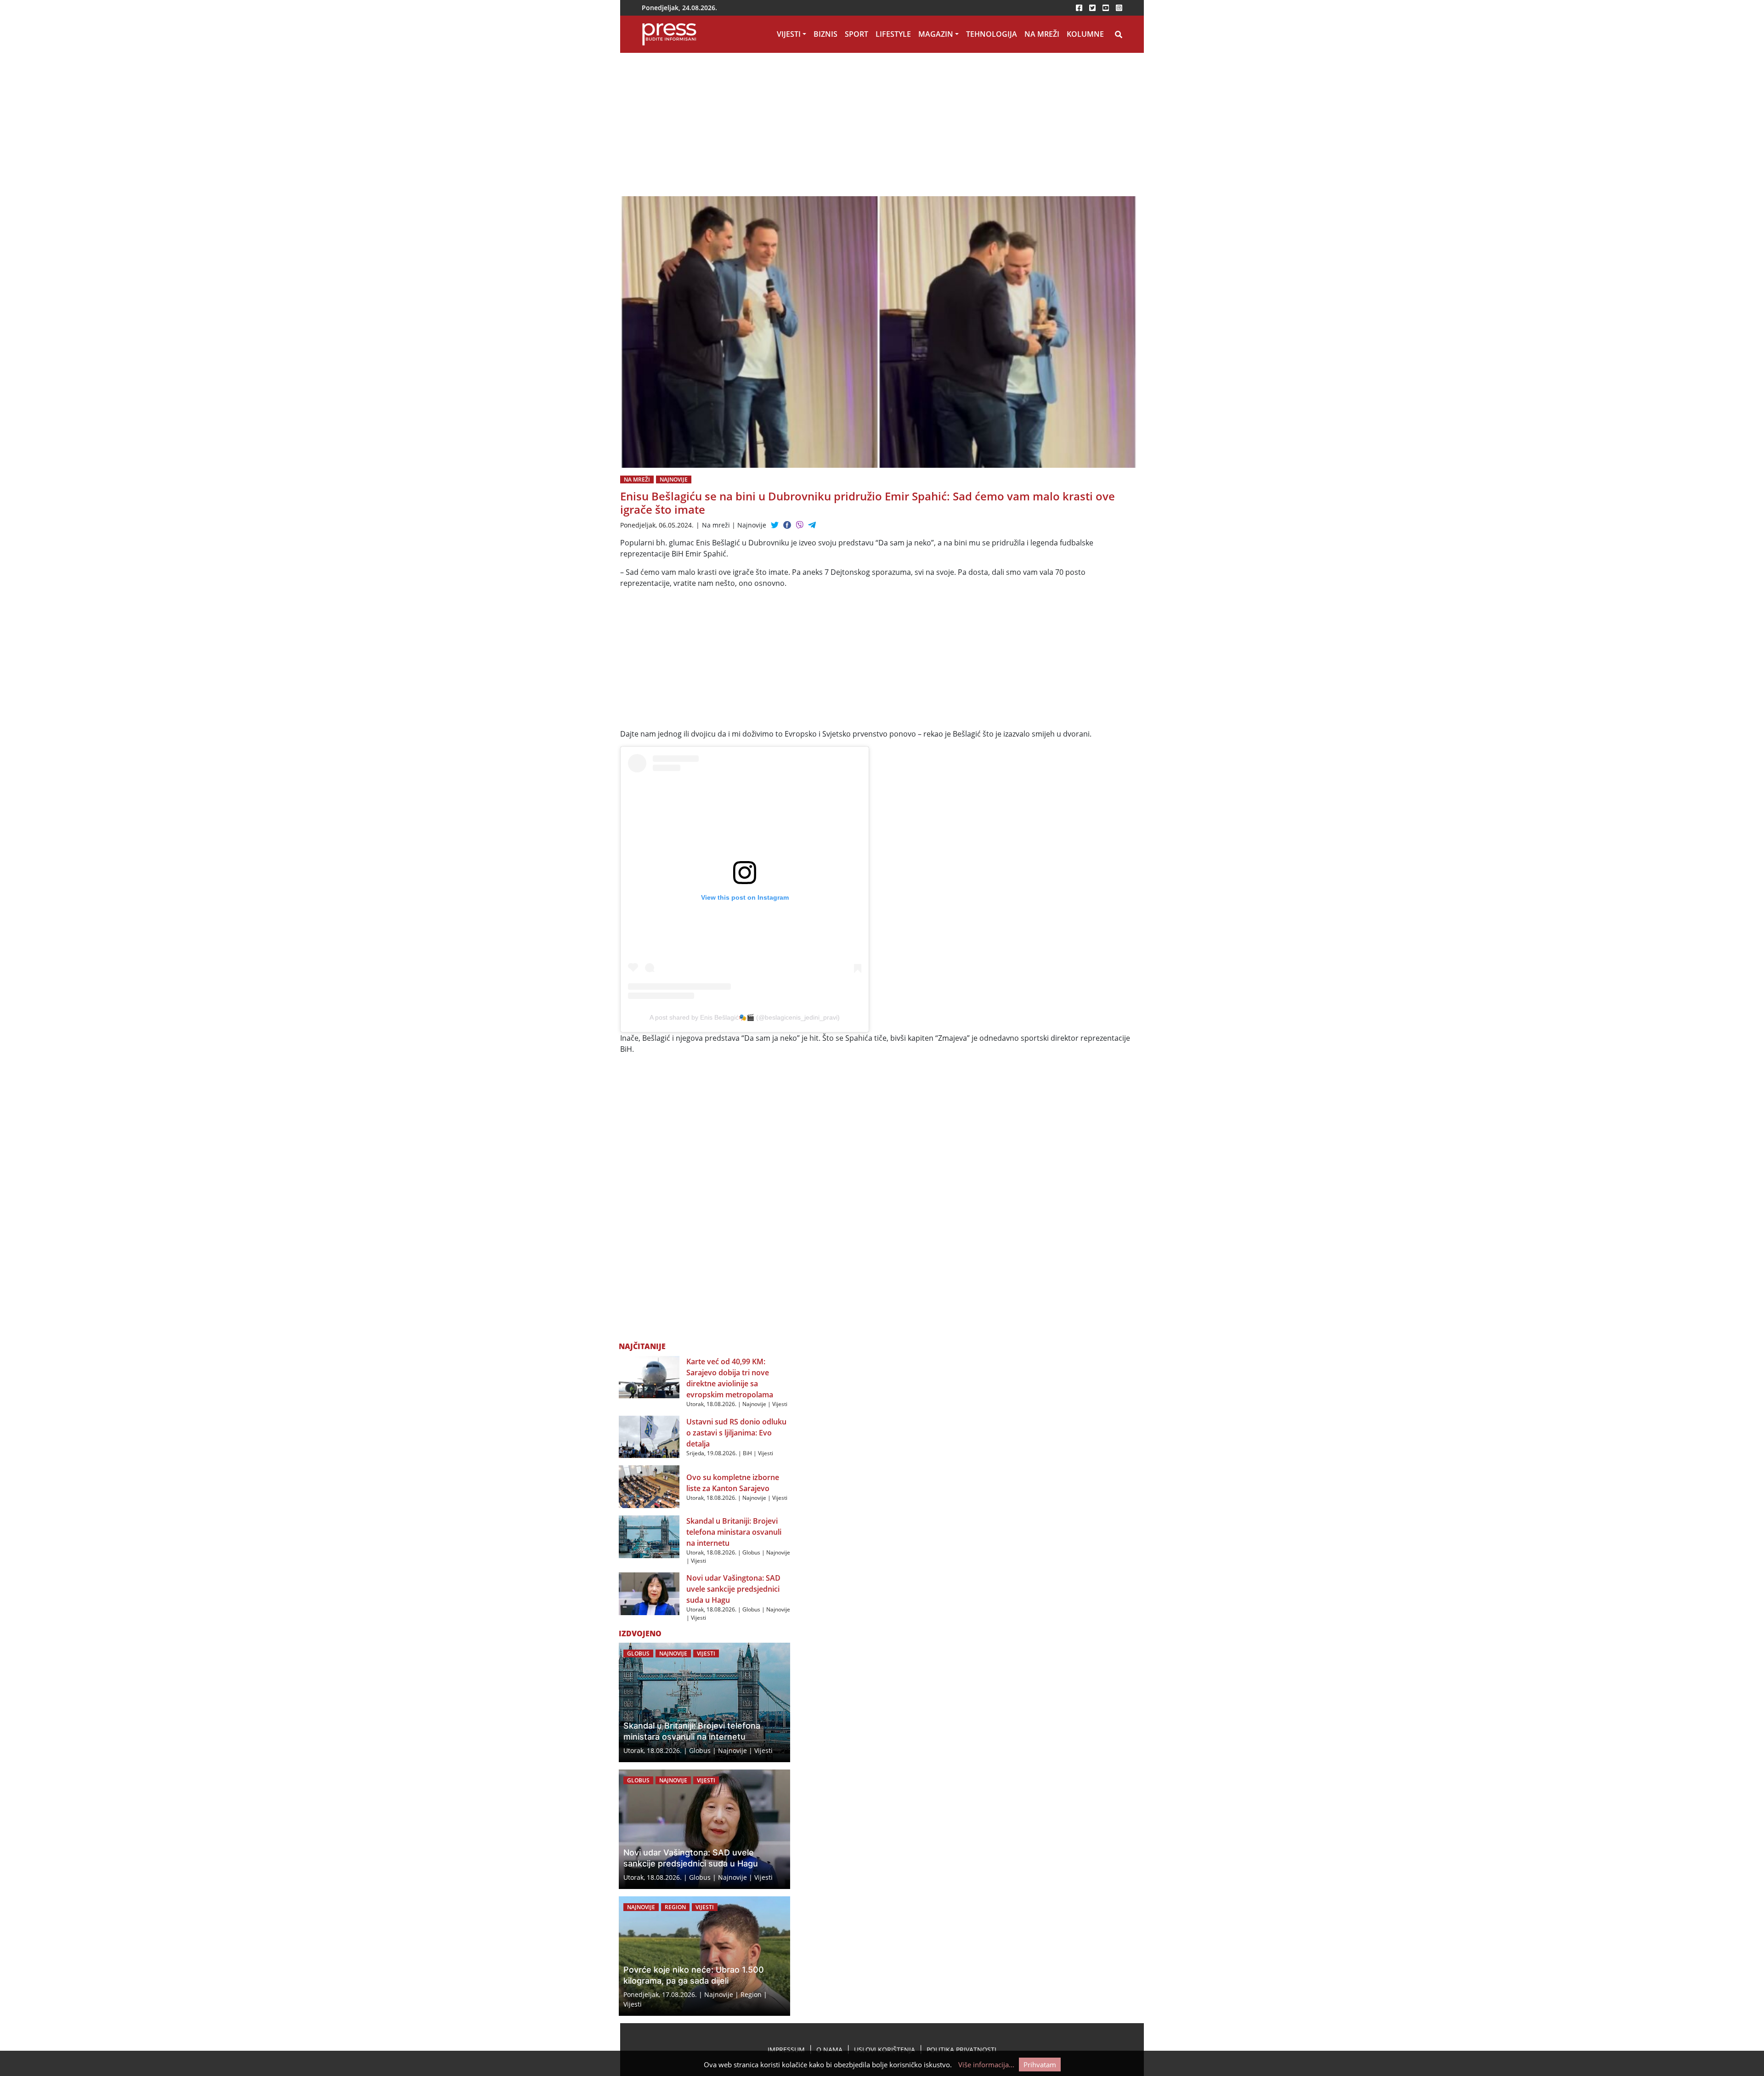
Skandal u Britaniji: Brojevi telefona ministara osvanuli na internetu (734, 1532)
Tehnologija (992, 34)
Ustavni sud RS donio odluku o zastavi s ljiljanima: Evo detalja (736, 1433)
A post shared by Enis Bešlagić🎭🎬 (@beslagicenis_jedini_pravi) (745, 1017)
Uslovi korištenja (885, 2050)
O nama (829, 2050)
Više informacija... (986, 2065)
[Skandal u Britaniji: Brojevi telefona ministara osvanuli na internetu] (649, 1536)
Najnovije (674, 479)
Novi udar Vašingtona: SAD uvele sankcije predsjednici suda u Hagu (733, 1589)
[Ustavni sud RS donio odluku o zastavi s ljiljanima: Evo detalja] (649, 1436)
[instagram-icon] (1119, 8)
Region (675, 1907)
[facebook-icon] (1079, 8)
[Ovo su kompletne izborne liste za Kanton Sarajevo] (649, 1486)
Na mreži (1042, 34)
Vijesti (789, 34)
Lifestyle (893, 34)
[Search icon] (1119, 34)
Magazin (936, 34)
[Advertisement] (790, 128)
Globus (751, 1552)
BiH (747, 1453)
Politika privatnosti (961, 2050)
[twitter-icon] (1092, 8)
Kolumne (1085, 34)
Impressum (786, 2050)
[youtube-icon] (1106, 8)
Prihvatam (1040, 2065)
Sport (857, 34)
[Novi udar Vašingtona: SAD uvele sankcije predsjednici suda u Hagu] (649, 1593)
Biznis (825, 34)
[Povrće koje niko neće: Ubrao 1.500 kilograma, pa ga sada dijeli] (704, 1956)
